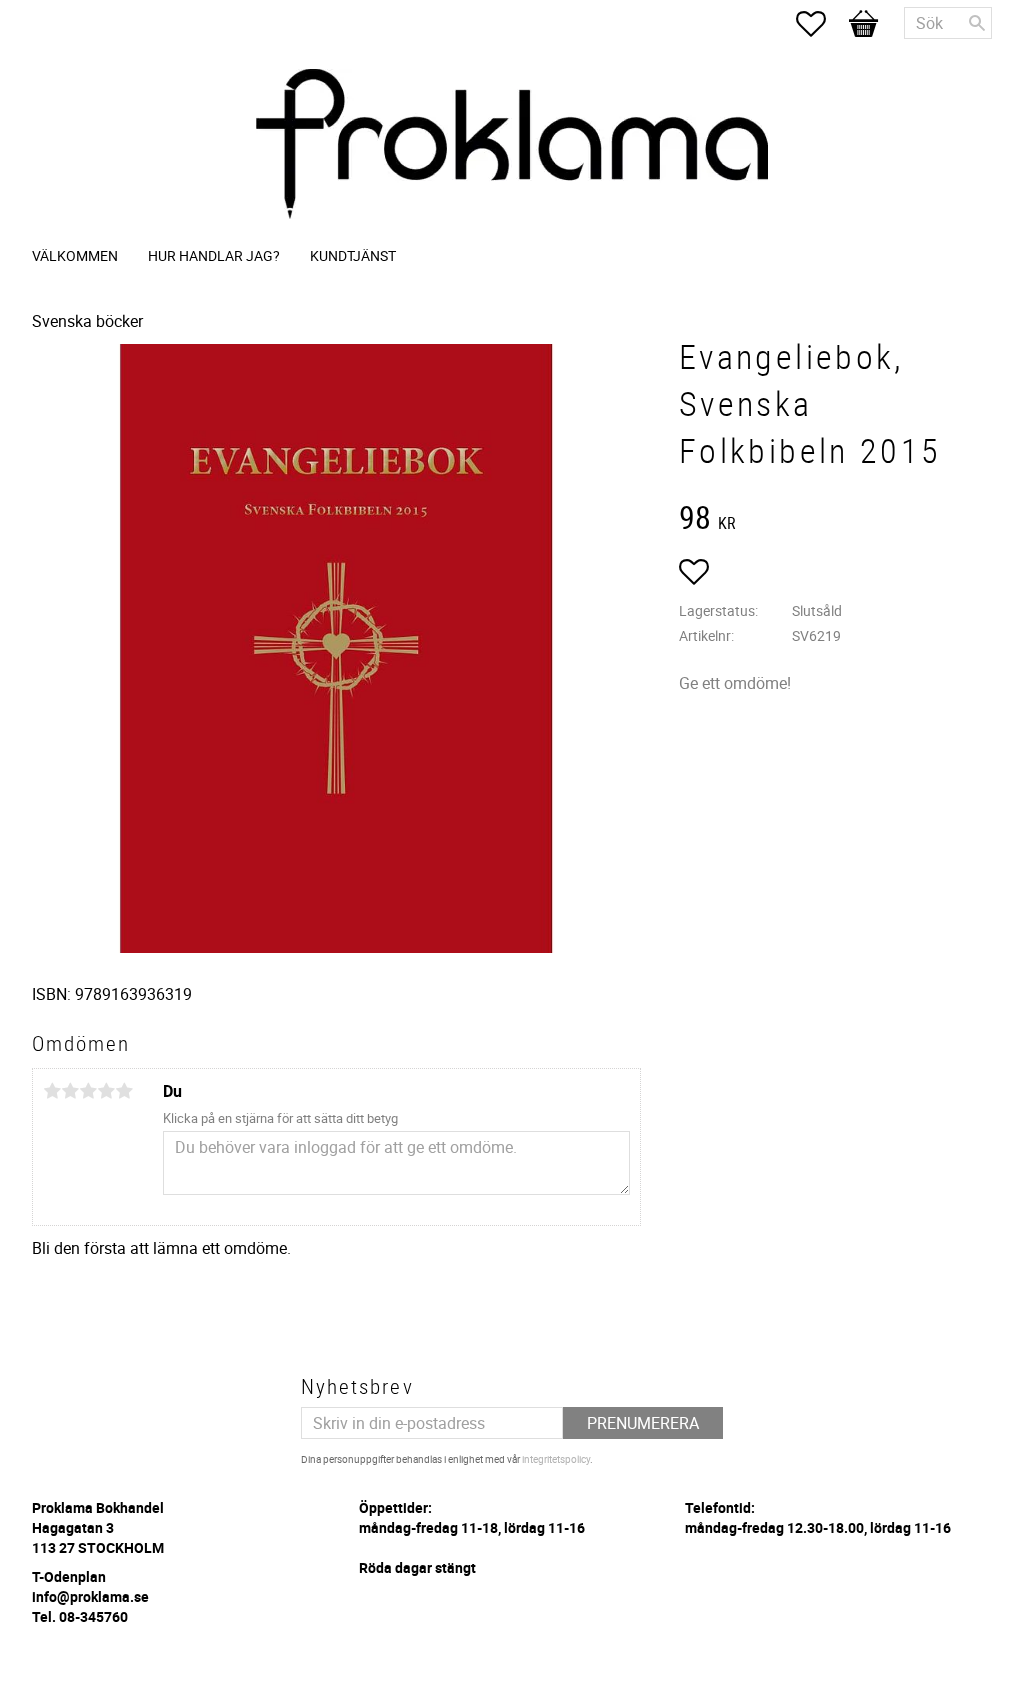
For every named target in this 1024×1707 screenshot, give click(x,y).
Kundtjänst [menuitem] (353, 255)
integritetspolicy (556, 1459)
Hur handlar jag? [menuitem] (214, 255)
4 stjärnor (106, 1091)
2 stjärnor (70, 1091)
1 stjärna (52, 1091)
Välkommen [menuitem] (75, 255)
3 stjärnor (88, 1091)
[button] (821, 24)
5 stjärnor (124, 1091)
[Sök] (977, 23)
